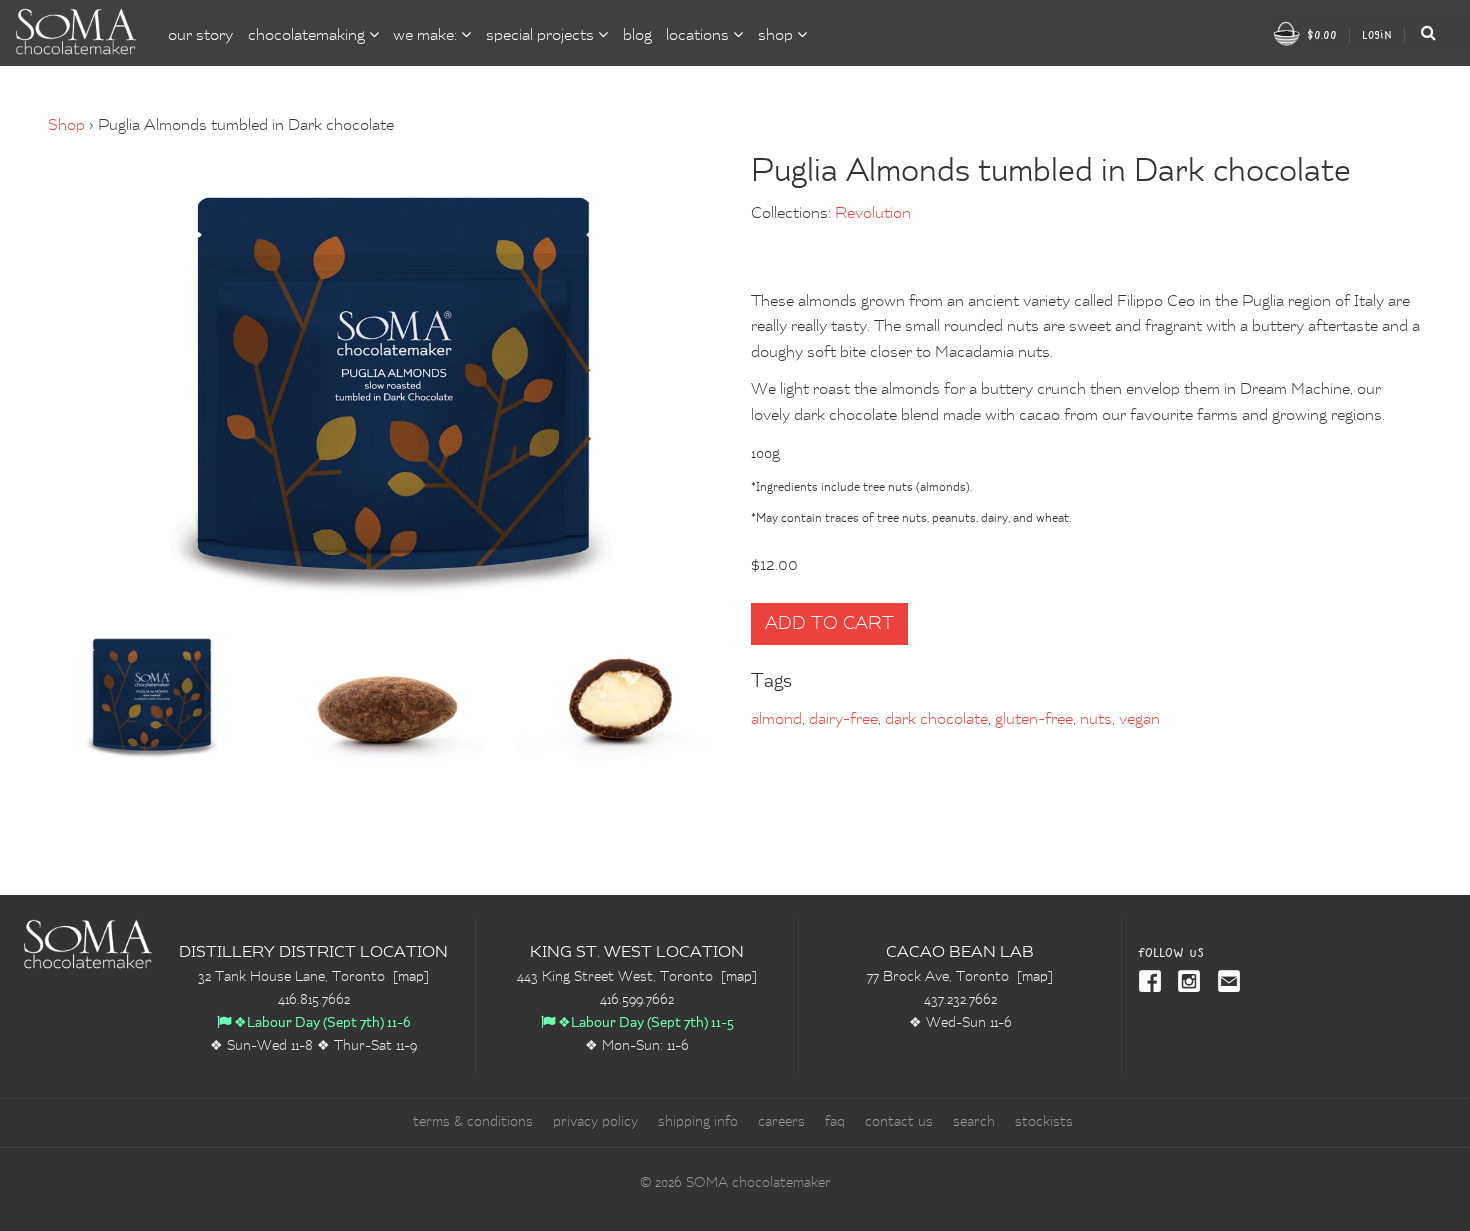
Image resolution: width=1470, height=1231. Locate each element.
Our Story (200, 36)
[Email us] (1225, 983)
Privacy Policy (595, 1122)
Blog (637, 36)
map (411, 977)
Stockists (1044, 1122)
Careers (781, 1122)
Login (1377, 34)
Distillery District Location (313, 953)
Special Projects (542, 36)
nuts (1096, 720)
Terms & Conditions (473, 1122)
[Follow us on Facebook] (1150, 983)
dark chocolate (936, 720)
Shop (66, 126)
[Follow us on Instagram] (1186, 983)
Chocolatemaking (308, 36)
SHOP (777, 36)
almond (776, 720)
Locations (699, 36)
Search (974, 1122)
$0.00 (1320, 34)
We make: (427, 36)
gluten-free (1034, 720)
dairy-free (843, 720)
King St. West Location (637, 953)
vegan (1139, 720)
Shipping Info (698, 1122)
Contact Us (899, 1122)
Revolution (873, 214)
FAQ (835, 1122)
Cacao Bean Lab (960, 953)
